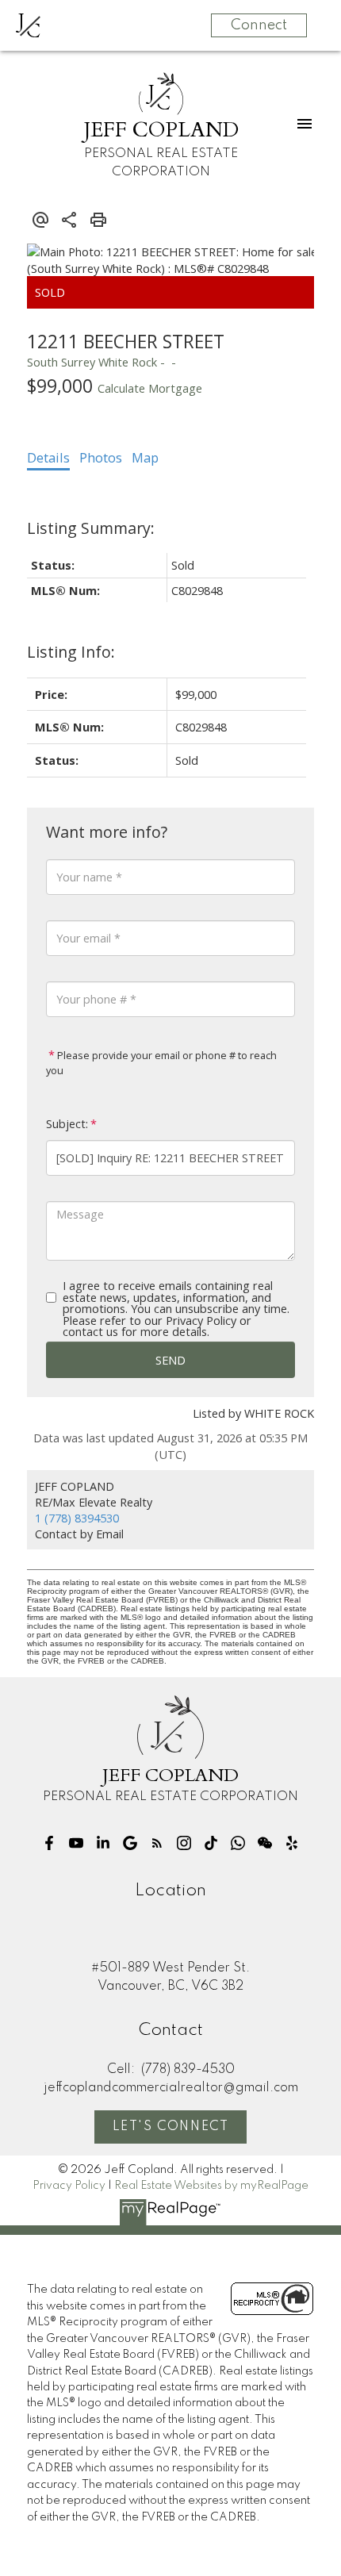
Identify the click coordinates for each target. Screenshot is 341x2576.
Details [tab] (48, 458)
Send (170, 1360)
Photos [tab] (101, 458)
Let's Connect (171, 2127)
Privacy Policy (69, 2186)
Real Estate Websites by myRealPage (211, 2186)
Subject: (67, 1124)
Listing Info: (71, 652)
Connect (259, 25)
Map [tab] (145, 458)
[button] (49, 1843)
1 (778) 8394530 (77, 1518)
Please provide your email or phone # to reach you (161, 1063)
